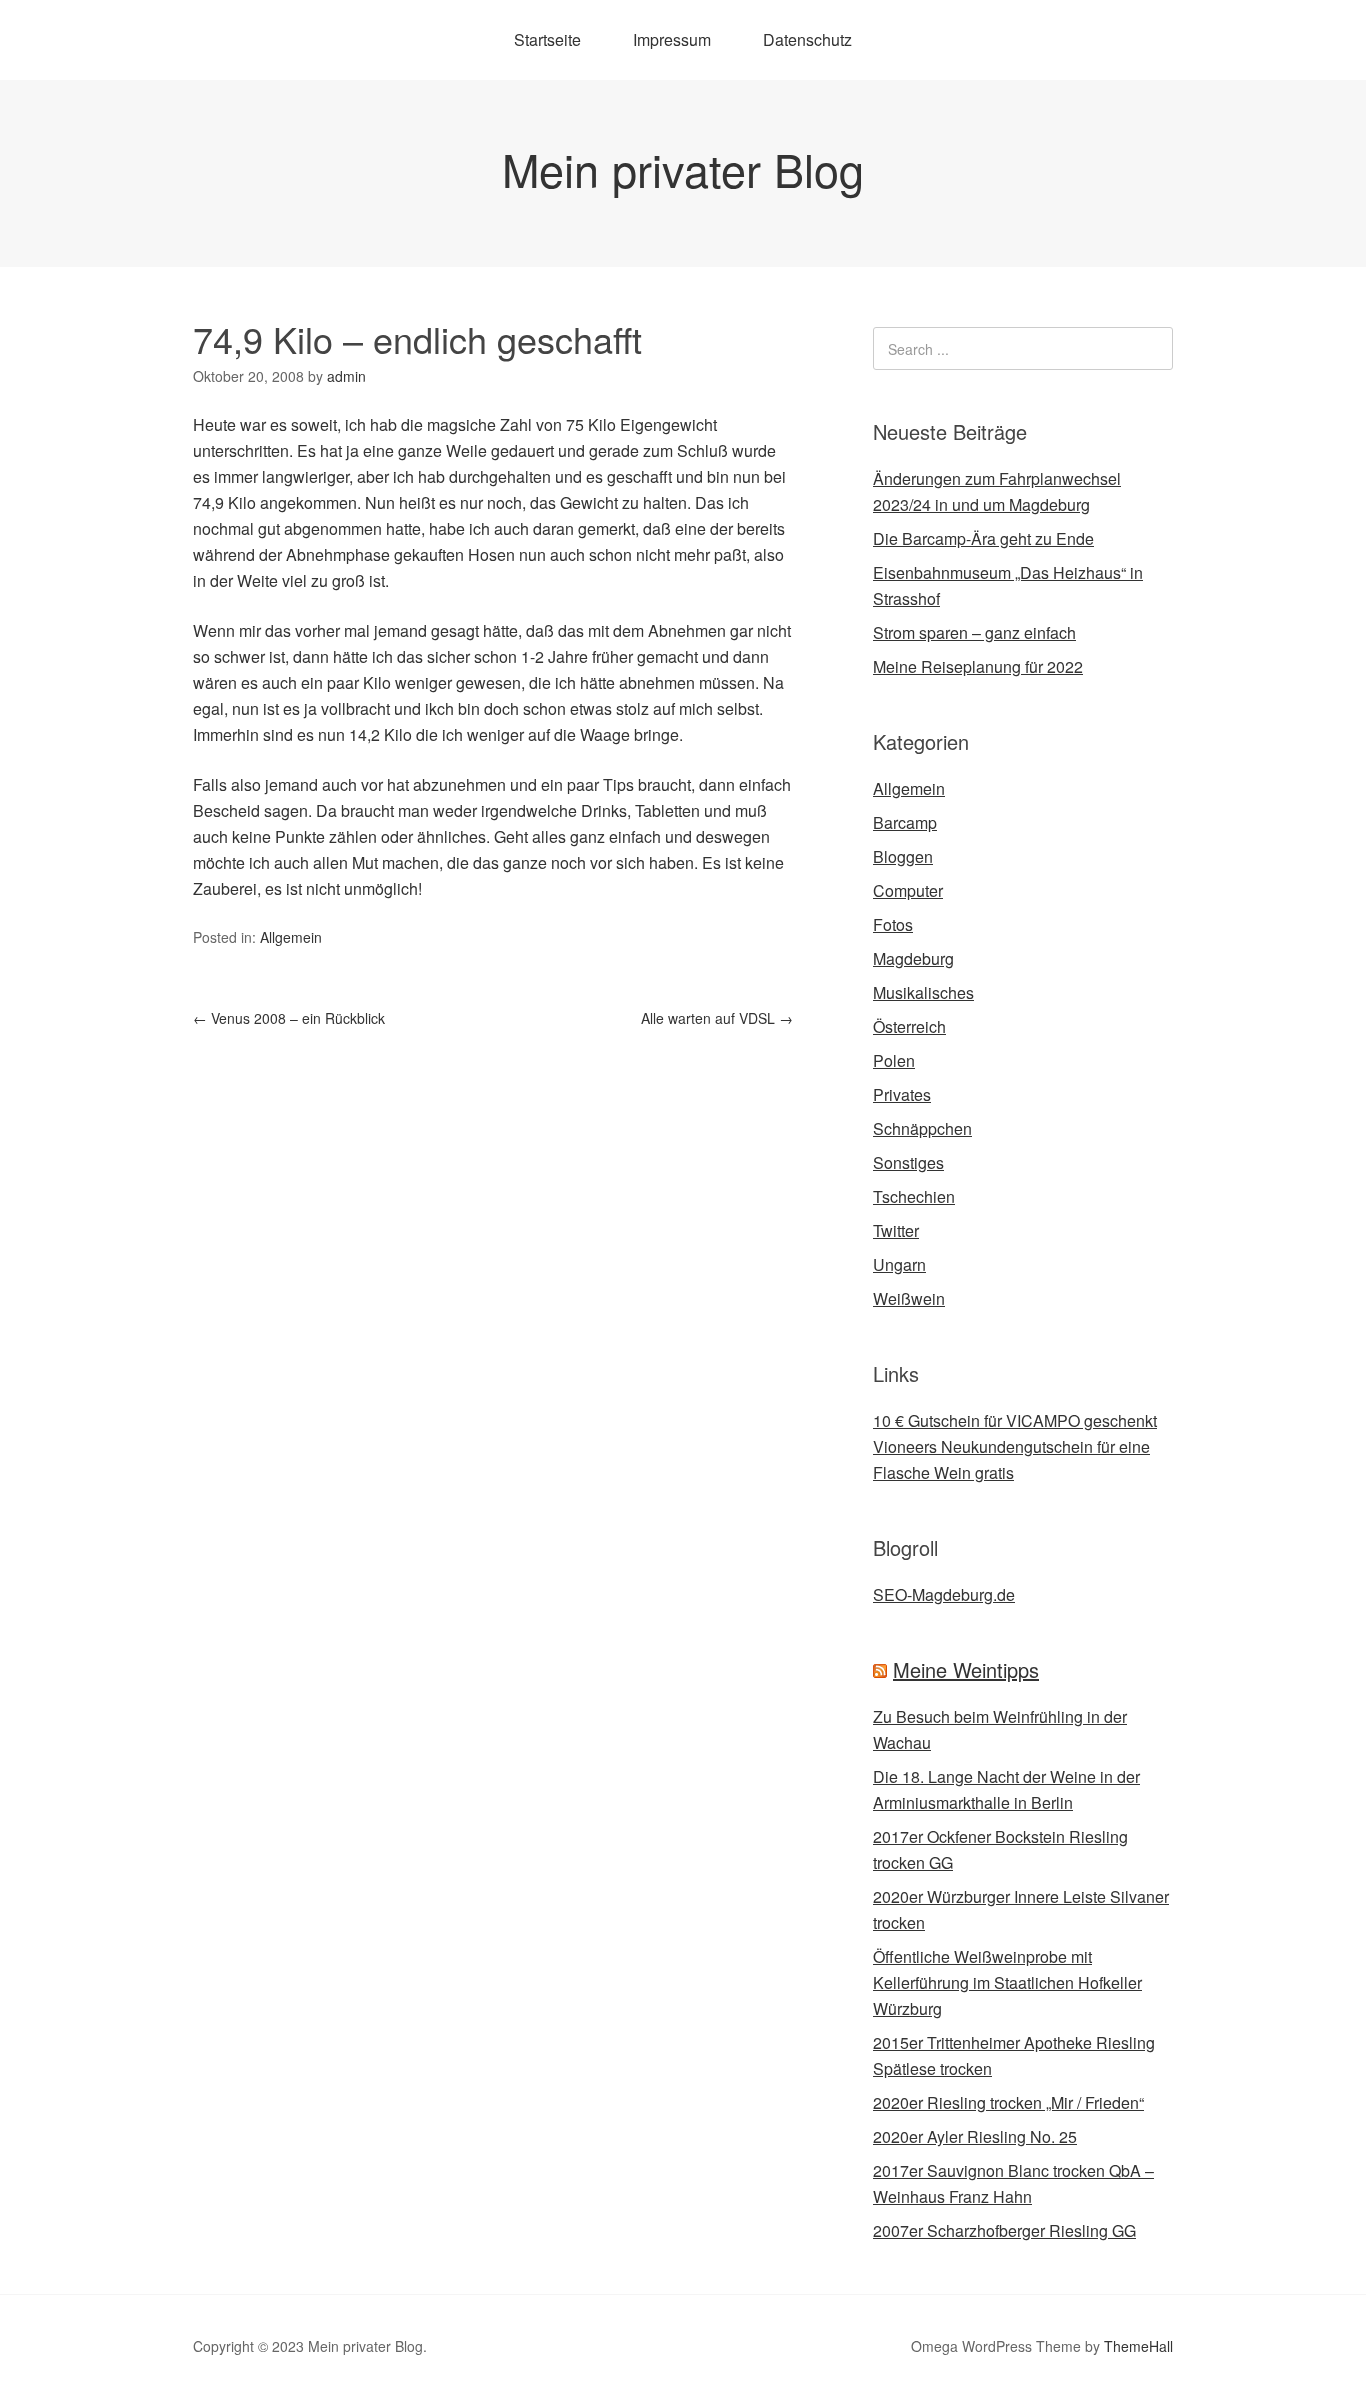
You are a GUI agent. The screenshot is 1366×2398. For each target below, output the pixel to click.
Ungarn (899, 1264)
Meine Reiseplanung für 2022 (978, 666)
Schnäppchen (922, 1128)
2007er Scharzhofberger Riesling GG (1004, 2230)
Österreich (909, 1026)
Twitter (896, 1230)
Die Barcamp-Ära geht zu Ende (983, 538)
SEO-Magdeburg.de (944, 1594)
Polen (894, 1060)
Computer (908, 890)
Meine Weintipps (966, 1669)
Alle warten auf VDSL (717, 1018)
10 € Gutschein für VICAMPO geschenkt (1015, 1420)
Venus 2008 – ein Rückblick (289, 1018)
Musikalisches (923, 992)
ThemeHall (1138, 2346)
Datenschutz (807, 39)
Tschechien (914, 1196)
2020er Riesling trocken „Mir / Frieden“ (1008, 2102)
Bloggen (903, 856)
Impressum (672, 39)
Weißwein (909, 1298)
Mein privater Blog (683, 168)
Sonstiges (908, 1162)
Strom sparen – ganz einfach (974, 632)
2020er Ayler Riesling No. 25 (975, 2136)
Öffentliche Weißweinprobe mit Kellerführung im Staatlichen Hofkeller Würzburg (1007, 1982)
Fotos (893, 924)
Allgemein (291, 937)
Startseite (547, 39)
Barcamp (905, 822)
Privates (902, 1094)
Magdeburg (913, 958)
